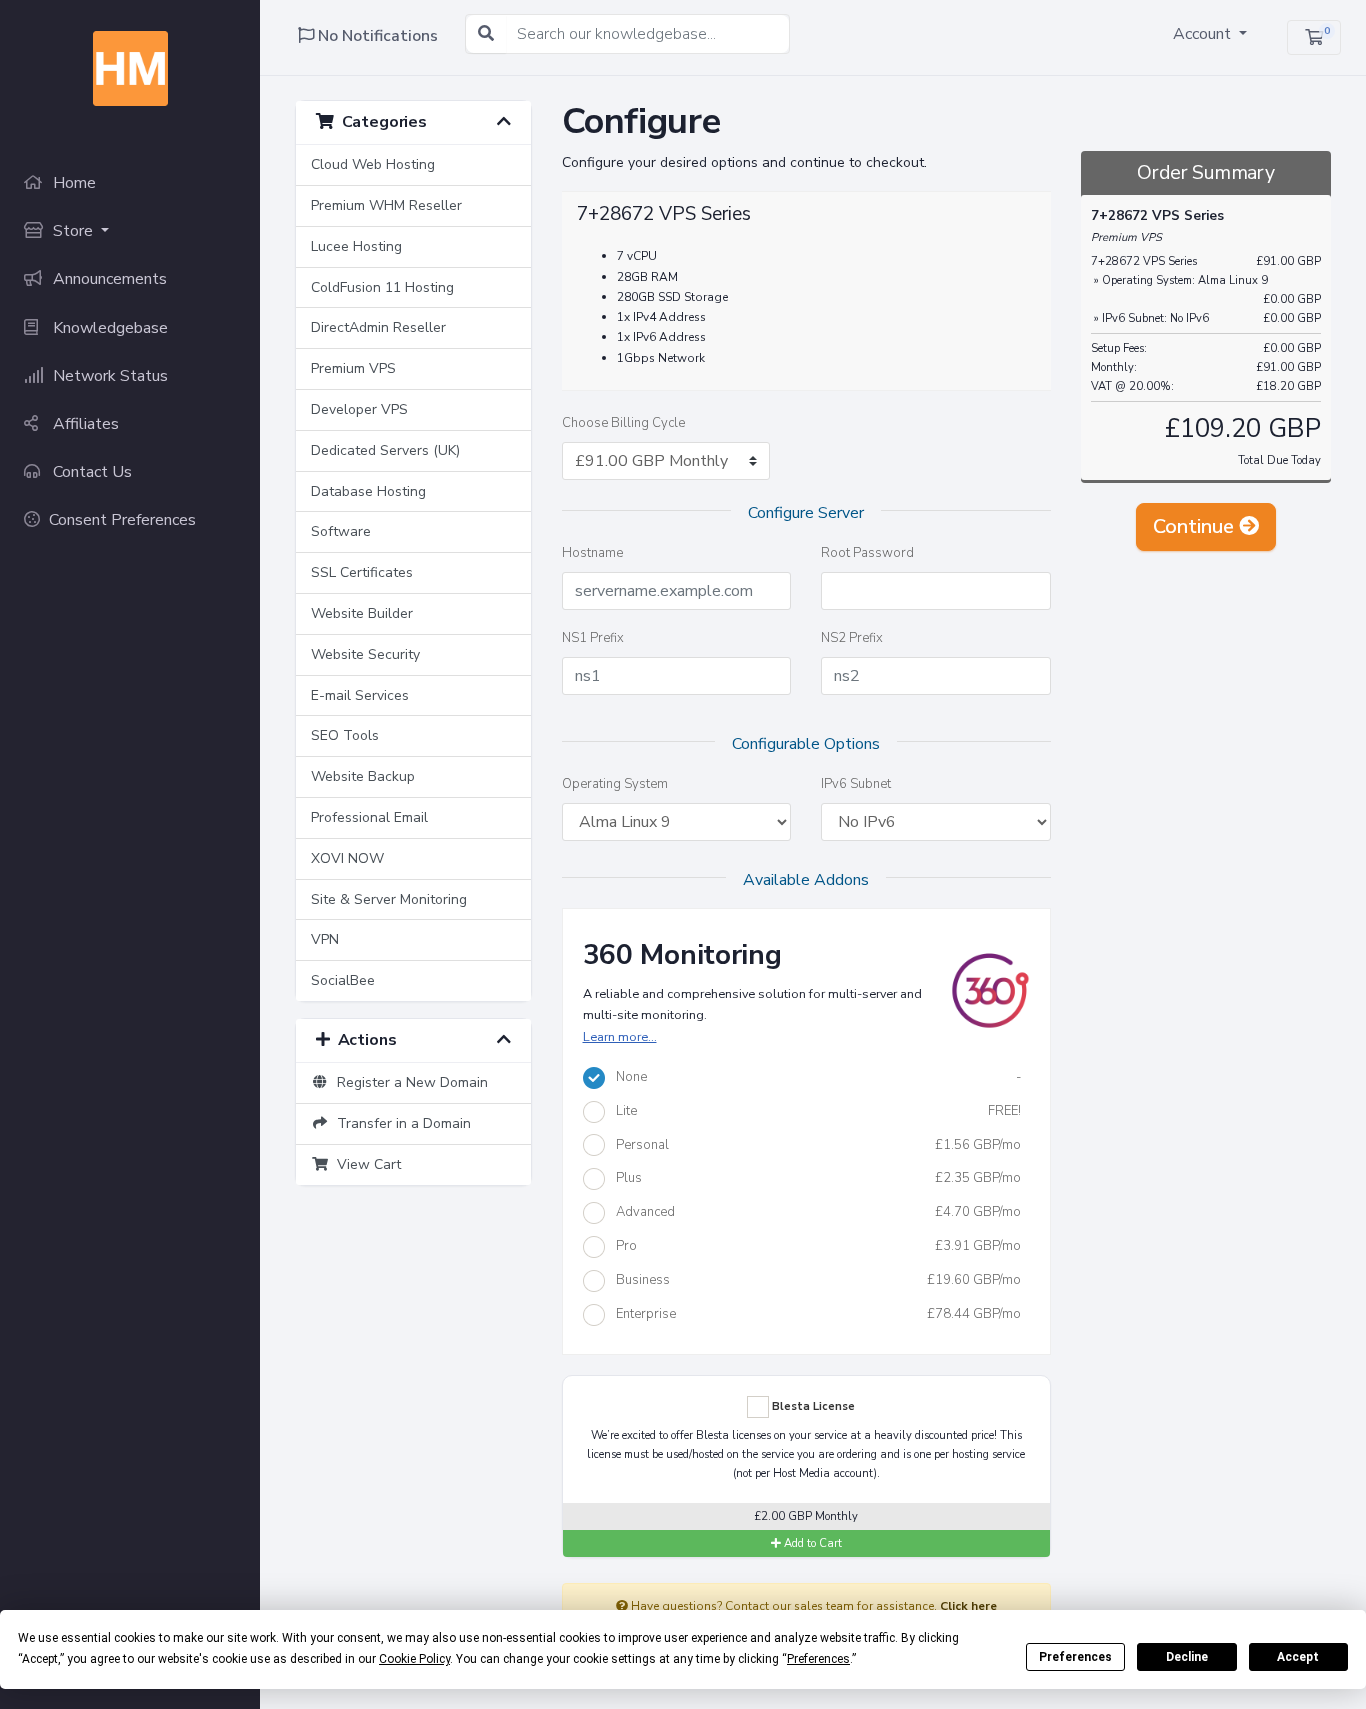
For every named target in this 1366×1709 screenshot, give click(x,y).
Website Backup (363, 776)
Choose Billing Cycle (623, 423)
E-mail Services (360, 695)
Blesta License (812, 1405)
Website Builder (362, 613)
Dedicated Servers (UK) (385, 450)
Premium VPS (353, 368)
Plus (814, 1178)
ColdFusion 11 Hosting (382, 287)
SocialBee (343, 980)
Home (72, 183)
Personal (814, 1145)
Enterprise (814, 1314)
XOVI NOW (347, 858)
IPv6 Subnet (856, 784)
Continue (1196, 526)
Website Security (365, 654)
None (814, 1077)
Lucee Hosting (356, 246)
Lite (814, 1111)
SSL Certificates (362, 572)
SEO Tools (345, 735)
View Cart (365, 1164)
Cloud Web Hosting (373, 164)
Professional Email (369, 817)
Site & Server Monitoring (389, 899)
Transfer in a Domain (400, 1123)
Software (341, 531)
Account (1204, 34)
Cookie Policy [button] (414, 1659)
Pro (814, 1246)
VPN (325, 939)
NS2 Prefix (852, 638)
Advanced (814, 1212)
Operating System (615, 784)
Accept (1298, 1657)
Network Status (108, 376)
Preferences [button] (818, 1659)
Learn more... (620, 1036)
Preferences (1075, 1657)
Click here (968, 1606)
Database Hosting (368, 491)
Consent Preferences (122, 520)
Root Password (867, 553)
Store (73, 231)
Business (814, 1280)
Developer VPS (359, 409)
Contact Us (90, 472)
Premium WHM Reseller (386, 205)
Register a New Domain (408, 1082)
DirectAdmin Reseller (378, 327)
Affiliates (84, 424)
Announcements (108, 279)
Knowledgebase (108, 328)
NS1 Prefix (593, 638)
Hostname (592, 553)
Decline (1187, 1657)
